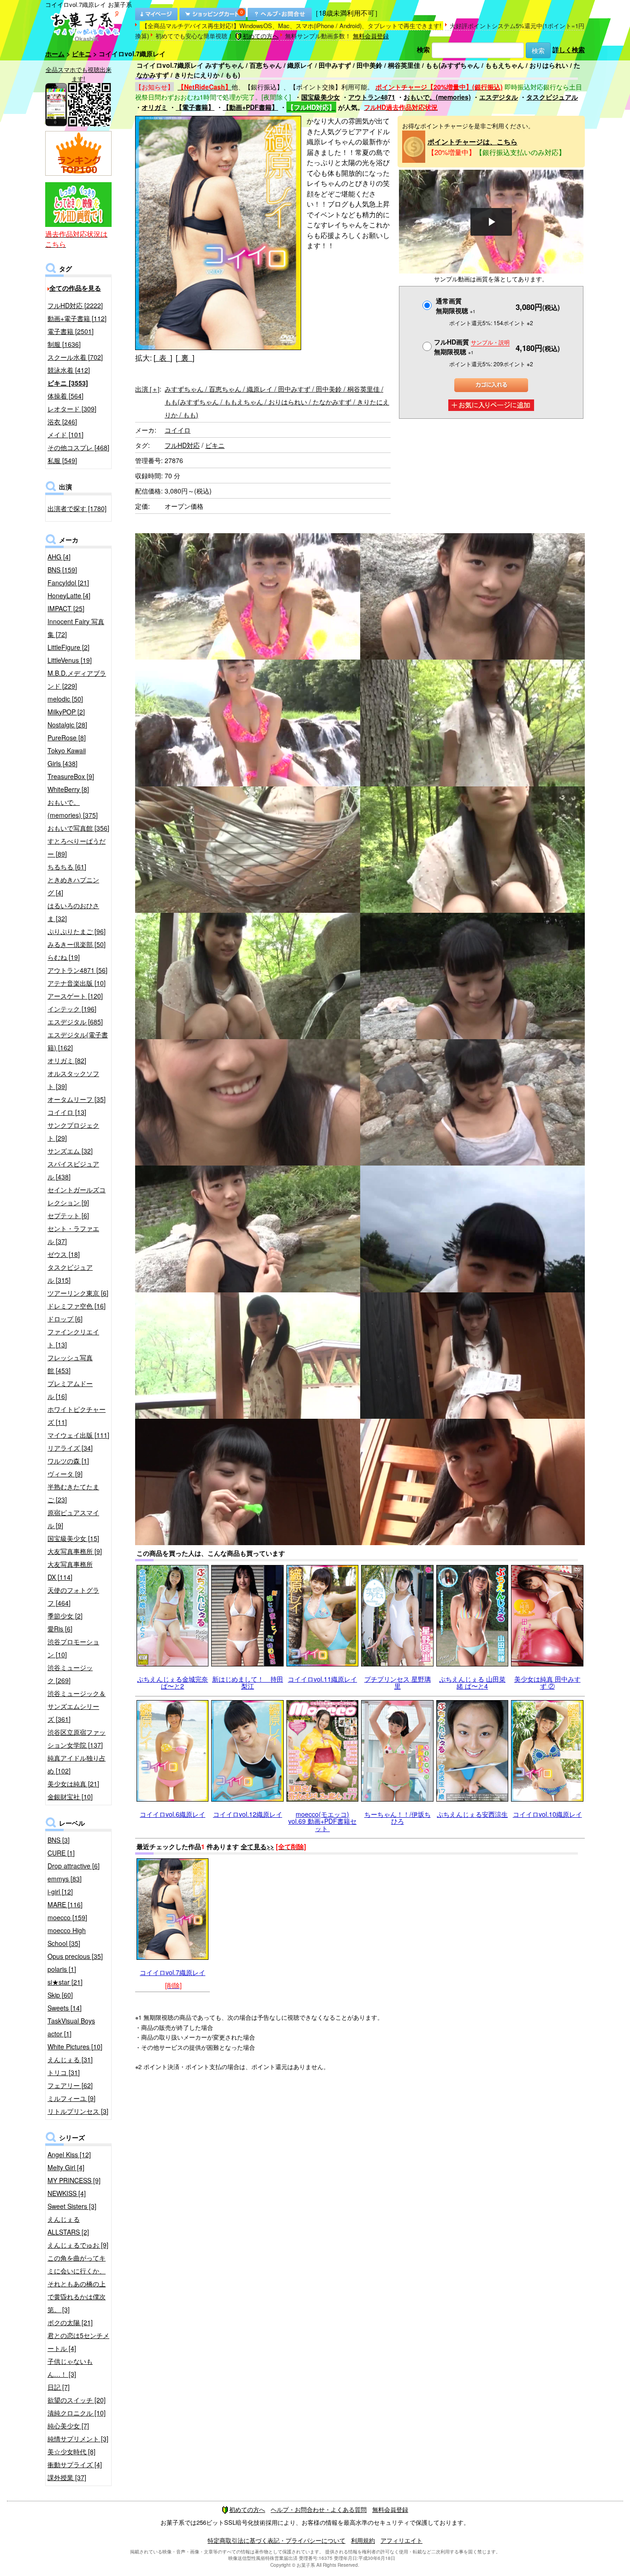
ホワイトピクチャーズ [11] (77, 1416)
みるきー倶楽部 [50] (77, 944)
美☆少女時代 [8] (71, 2451)
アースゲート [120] (75, 996)
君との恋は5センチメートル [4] (78, 2342)
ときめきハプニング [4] (73, 886)
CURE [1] (61, 1853)
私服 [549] (62, 460)
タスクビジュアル (552, 97)
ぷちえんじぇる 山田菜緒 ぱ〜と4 (472, 1682)
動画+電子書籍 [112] (77, 318)
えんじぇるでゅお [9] (78, 2245)
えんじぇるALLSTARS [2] (68, 2225)
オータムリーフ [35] (77, 1099)
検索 (423, 49)
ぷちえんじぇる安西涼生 (472, 1814)
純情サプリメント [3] (78, 2439)
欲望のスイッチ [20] (77, 2400)
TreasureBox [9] (71, 776)
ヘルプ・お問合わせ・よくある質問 (319, 2509)
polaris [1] (62, 1969)
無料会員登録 (371, 36)
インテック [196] (72, 1009)
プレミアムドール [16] (70, 1390)
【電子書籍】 (195, 107)
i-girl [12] (60, 1892)
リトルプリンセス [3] (78, 2111)
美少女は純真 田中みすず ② (547, 1682)
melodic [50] (65, 699)
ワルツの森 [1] (68, 1461)
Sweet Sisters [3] (72, 2206)
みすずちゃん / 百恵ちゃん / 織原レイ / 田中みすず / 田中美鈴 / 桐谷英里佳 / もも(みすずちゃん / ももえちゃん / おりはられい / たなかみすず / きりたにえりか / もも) (277, 402)
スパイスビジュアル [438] (73, 1170)
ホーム (55, 54)
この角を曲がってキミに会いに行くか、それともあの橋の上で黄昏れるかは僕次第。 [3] (77, 2284)
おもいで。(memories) (437, 97)
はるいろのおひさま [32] (73, 912)
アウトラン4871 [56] (77, 970)
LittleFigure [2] (68, 647)
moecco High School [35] (67, 1937)
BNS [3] (59, 1840)
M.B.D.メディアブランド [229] (77, 679)
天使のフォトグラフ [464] (73, 1596)
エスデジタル (499, 97)
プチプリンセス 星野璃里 (398, 1682)
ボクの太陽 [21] (70, 2322)
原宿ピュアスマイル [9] (73, 1519)
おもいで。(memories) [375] (73, 809)
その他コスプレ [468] (78, 447)
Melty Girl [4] (66, 2167)
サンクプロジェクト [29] (73, 1131)
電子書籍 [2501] (71, 331)
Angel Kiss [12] (69, 2154)
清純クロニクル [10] (77, 2413)
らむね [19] (64, 957)
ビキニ (82, 54)
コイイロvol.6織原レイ (172, 1814)
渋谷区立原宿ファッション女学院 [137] (77, 1738)
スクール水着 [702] (75, 357)
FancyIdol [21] (68, 583)
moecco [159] (67, 1917)
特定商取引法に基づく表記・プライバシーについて (276, 2540)
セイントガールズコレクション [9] (77, 1196)
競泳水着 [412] (69, 370)
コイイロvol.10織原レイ (547, 1814)
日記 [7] (59, 2387)
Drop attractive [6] (74, 1866)
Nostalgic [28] (67, 725)
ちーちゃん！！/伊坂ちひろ (398, 1817)
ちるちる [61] (67, 867)
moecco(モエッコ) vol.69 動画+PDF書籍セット (322, 1821)
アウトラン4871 (372, 97)
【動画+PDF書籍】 (250, 107)
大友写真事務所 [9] (75, 1551)
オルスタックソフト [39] (73, 1080)
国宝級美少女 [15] (73, 1538)
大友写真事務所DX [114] (70, 1571)
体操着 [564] (65, 396)
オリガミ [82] (67, 1060)
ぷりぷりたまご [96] (77, 931)
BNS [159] (62, 570)
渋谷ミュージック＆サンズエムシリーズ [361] (77, 1706)
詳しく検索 (569, 49)
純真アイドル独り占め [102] (77, 1764)
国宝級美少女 (321, 97)
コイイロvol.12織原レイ (248, 1814)
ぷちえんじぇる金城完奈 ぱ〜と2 (172, 1682)
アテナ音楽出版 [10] (77, 983)
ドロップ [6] (65, 1319)
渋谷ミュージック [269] (70, 1674)
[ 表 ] (163, 358)
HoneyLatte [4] (69, 595)
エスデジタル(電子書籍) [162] (78, 1041)
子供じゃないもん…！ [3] (70, 2368)
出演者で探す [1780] (77, 508)
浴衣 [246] (62, 422)
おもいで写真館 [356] (78, 828)
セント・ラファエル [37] (73, 1235)
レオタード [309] (72, 409)
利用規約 (363, 2540)
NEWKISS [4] (67, 2193)
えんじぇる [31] (70, 2059)
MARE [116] (65, 1904)
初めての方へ (261, 36)
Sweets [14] (65, 2008)
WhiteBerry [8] (68, 789)
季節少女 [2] (65, 1616)
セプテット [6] (68, 1215)
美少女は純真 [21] (73, 1784)
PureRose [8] (67, 738)
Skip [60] (60, 1995)
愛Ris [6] (60, 1629)
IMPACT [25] (66, 608)
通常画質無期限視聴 (456, 306)
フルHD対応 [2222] (75, 305)
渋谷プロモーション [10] (73, 1648)
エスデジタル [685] (75, 1022)
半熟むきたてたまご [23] (73, 1493)
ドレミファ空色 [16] (77, 1306)
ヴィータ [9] (65, 1474)
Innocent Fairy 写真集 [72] (76, 628)
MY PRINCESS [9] (74, 2180)
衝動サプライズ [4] (75, 2464)
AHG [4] (59, 557)
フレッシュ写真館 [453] (70, 1364)
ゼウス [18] (64, 1254)
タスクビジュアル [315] (70, 1273)
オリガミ (155, 107)
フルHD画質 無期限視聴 (472, 347)
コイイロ (178, 430)
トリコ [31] (64, 2072)
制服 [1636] (64, 344)
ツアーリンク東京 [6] (78, 1293)
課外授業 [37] (67, 2477)
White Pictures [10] (75, 2047)
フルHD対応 (182, 445)
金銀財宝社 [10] (70, 1797)
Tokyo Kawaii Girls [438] (67, 757)
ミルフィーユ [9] (71, 2098)
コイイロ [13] (67, 1112)
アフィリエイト (401, 2540)
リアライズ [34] (70, 1448)
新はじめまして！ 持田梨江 (248, 1682)
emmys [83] (65, 1879)
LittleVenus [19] (70, 660)
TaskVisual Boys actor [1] (71, 2027)
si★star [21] (65, 1982)
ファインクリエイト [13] (73, 1338)
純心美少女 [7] (68, 2426)
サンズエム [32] (70, 1151)
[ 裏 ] (185, 358)
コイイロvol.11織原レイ (322, 1679)
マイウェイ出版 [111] (78, 1435)
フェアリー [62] (70, 2085)
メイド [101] (65, 434)
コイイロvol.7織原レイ (172, 1972)
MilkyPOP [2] (66, 712)
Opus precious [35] (75, 1956)
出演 (147, 389)
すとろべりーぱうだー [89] (77, 847)
